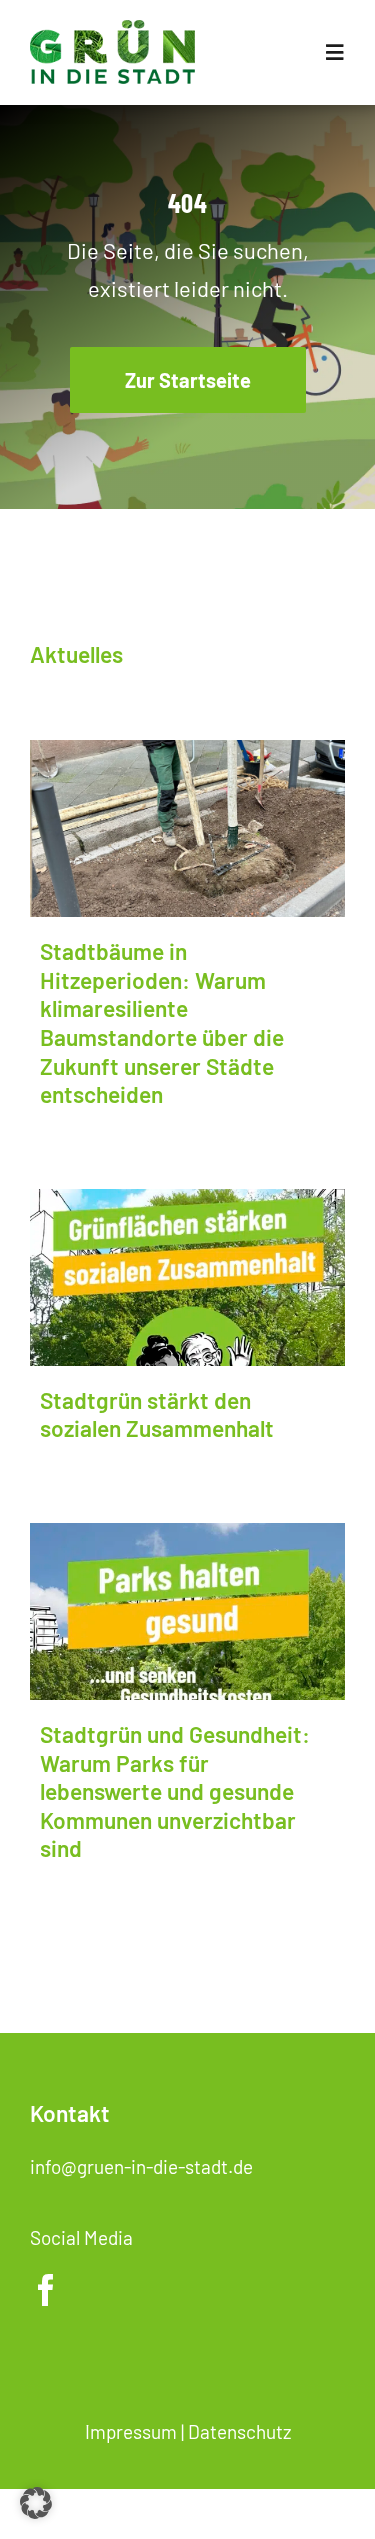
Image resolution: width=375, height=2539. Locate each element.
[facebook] (46, 2290)
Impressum (131, 2431)
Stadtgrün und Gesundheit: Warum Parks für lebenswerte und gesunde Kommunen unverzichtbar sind (175, 1791)
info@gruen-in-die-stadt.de (141, 2166)
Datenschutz (239, 2431)
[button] (36, 2503)
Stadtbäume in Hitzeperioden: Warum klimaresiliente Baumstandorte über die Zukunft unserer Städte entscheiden (162, 1022)
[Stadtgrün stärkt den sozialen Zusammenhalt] (187, 1277)
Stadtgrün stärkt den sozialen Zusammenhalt (157, 1414)
